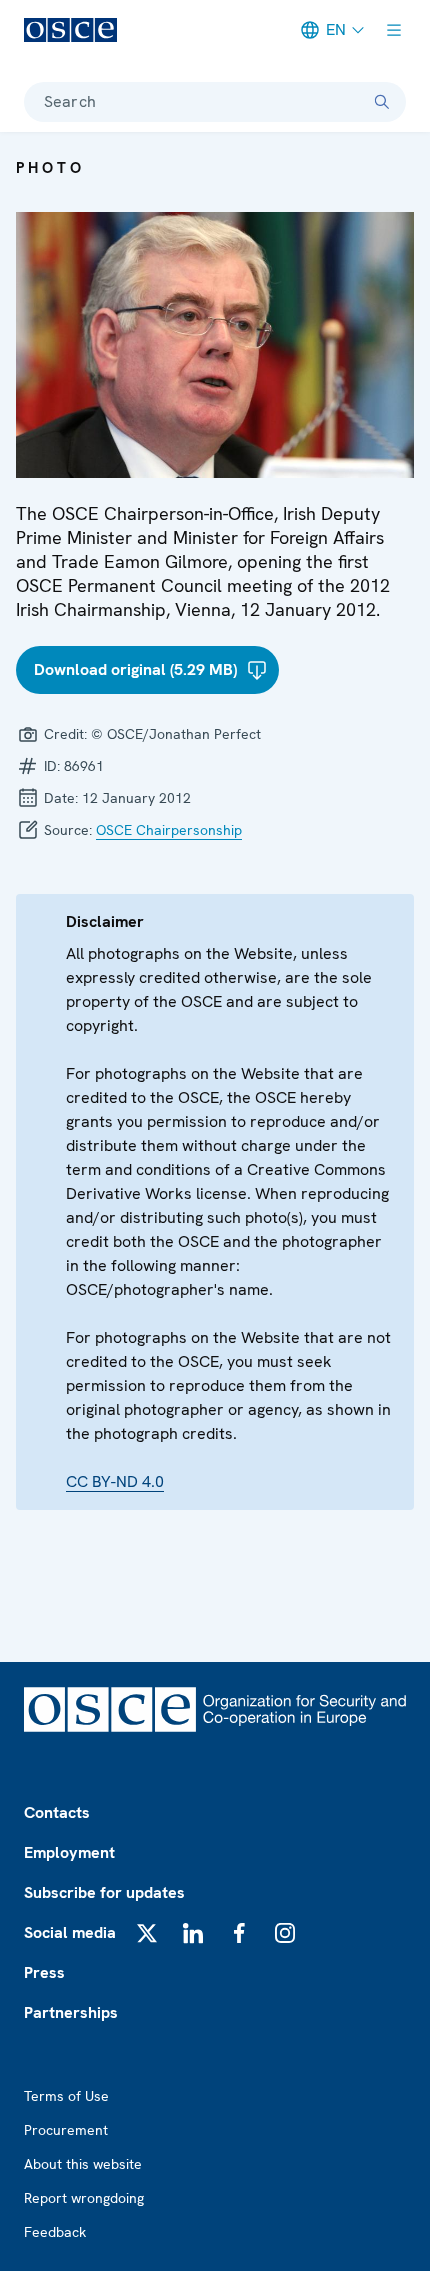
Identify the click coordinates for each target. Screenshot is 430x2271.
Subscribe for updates (104, 1892)
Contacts (57, 1812)
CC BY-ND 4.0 (115, 1481)
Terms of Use (66, 2096)
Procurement (66, 2130)
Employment (69, 1852)
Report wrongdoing (84, 2198)
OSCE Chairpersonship (169, 830)
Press (44, 1972)
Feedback (55, 2232)
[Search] (382, 102)
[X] (147, 1933)
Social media (70, 1932)
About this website (83, 2164)
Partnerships (71, 2012)
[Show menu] (394, 30)
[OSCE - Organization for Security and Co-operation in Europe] (70, 30)
